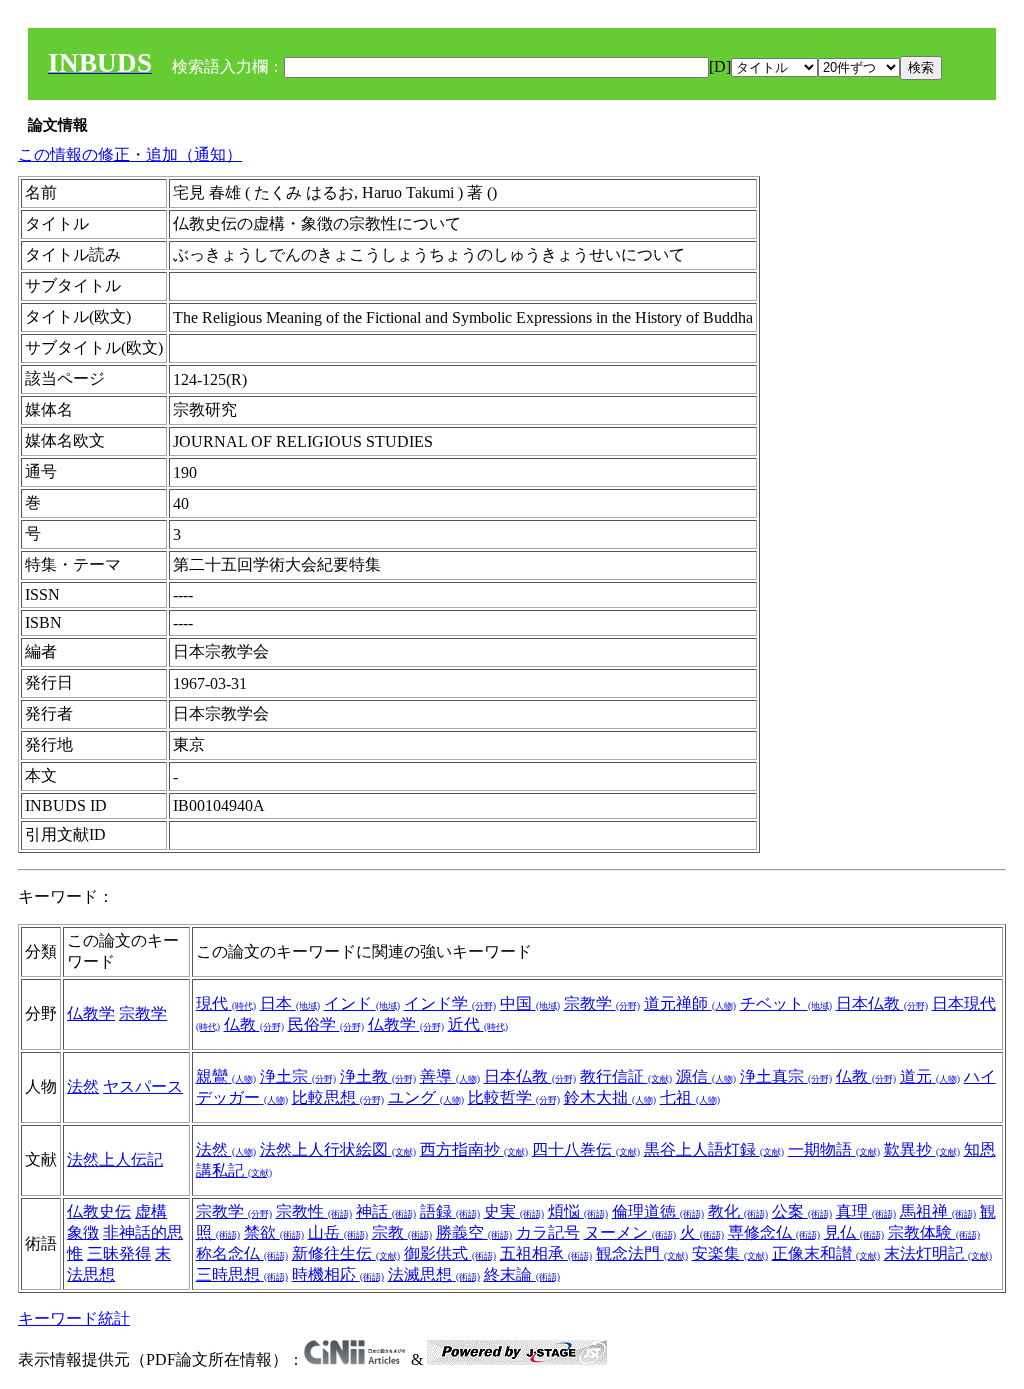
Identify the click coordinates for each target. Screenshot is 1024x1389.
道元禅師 (690, 1003)
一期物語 (834, 1149)
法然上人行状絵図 (338, 1149)
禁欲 (274, 1232)
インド (362, 1003)
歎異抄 (922, 1149)
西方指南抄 (474, 1149)
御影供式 (450, 1253)
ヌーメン (630, 1232)
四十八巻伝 (586, 1149)
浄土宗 (298, 1076)
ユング (426, 1097)
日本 (290, 1003)
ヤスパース (143, 1086)
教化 (738, 1211)
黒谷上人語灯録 (714, 1149)
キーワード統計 (74, 1318)
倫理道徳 (658, 1211)
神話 (386, 1211)
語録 (450, 1211)
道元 (930, 1076)
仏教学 (91, 1013)
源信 (706, 1076)
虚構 (151, 1211)
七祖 (690, 1097)
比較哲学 (514, 1097)
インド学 (450, 1003)
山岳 (338, 1232)
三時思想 (242, 1274)
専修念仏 (774, 1232)
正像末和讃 (826, 1253)
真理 (866, 1211)
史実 (514, 1211)
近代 (478, 1024)
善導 (450, 1076)
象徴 (83, 1232)
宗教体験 (934, 1232)
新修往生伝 (346, 1253)
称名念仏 (242, 1253)
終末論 (522, 1274)
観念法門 (642, 1253)
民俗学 (326, 1024)
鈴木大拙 (610, 1097)
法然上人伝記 (115, 1159)
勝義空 (474, 1232)
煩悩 (578, 1211)
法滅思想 (434, 1274)
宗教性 (314, 1211)
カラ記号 (548, 1232)
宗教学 (143, 1013)
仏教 (254, 1024)
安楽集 (730, 1253)
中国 (530, 1003)
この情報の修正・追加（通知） (130, 154)
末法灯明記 (938, 1253)
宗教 (402, 1232)
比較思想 (338, 1097)
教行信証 (626, 1076)
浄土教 (378, 1076)
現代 (226, 1003)
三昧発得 (119, 1253)
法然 (83, 1086)
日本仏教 (882, 1003)
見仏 (854, 1232)
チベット (786, 1003)
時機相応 (338, 1274)
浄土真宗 (786, 1076)
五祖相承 (546, 1253)
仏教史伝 (99, 1211)
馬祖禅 (938, 1211)
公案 (802, 1211)
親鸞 (226, 1076)
